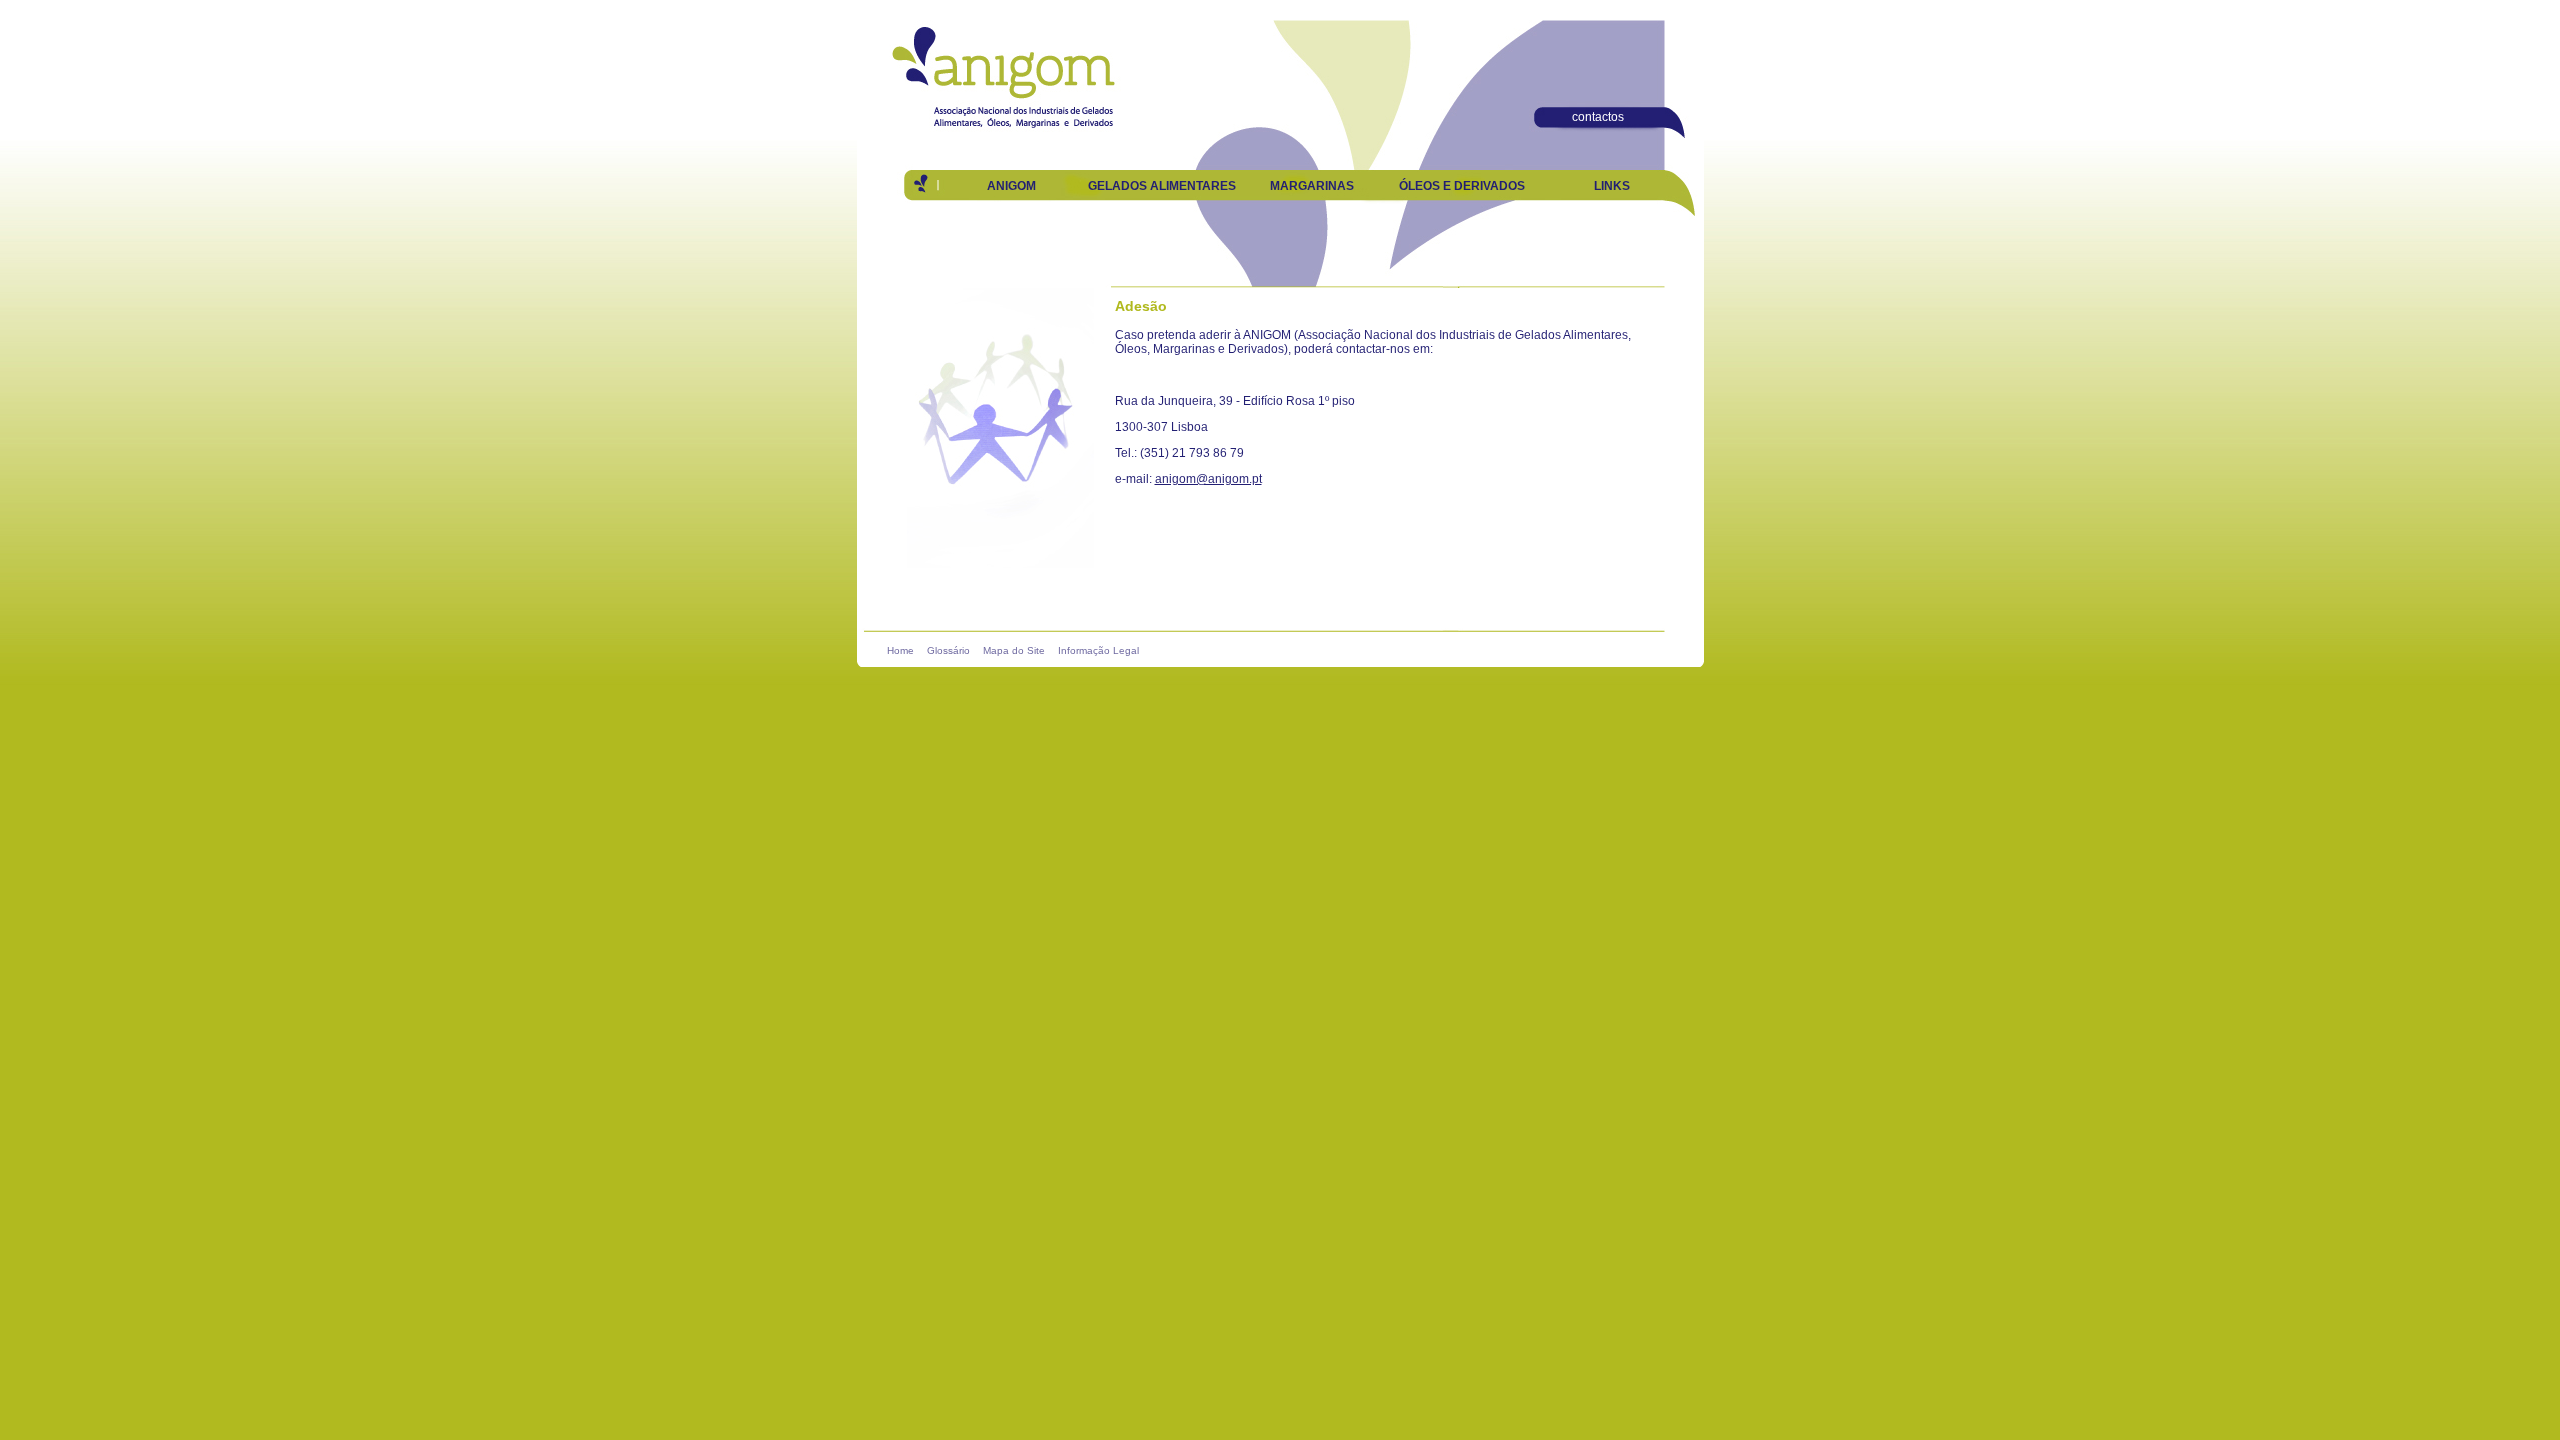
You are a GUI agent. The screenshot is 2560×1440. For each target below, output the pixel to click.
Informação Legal (1098, 650)
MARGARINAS (1312, 186)
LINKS (1612, 186)
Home (900, 650)
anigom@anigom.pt (1208, 479)
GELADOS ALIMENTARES (1162, 186)
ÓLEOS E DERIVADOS (1462, 186)
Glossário (948, 650)
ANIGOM (1011, 186)
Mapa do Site (1014, 650)
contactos (1598, 117)
